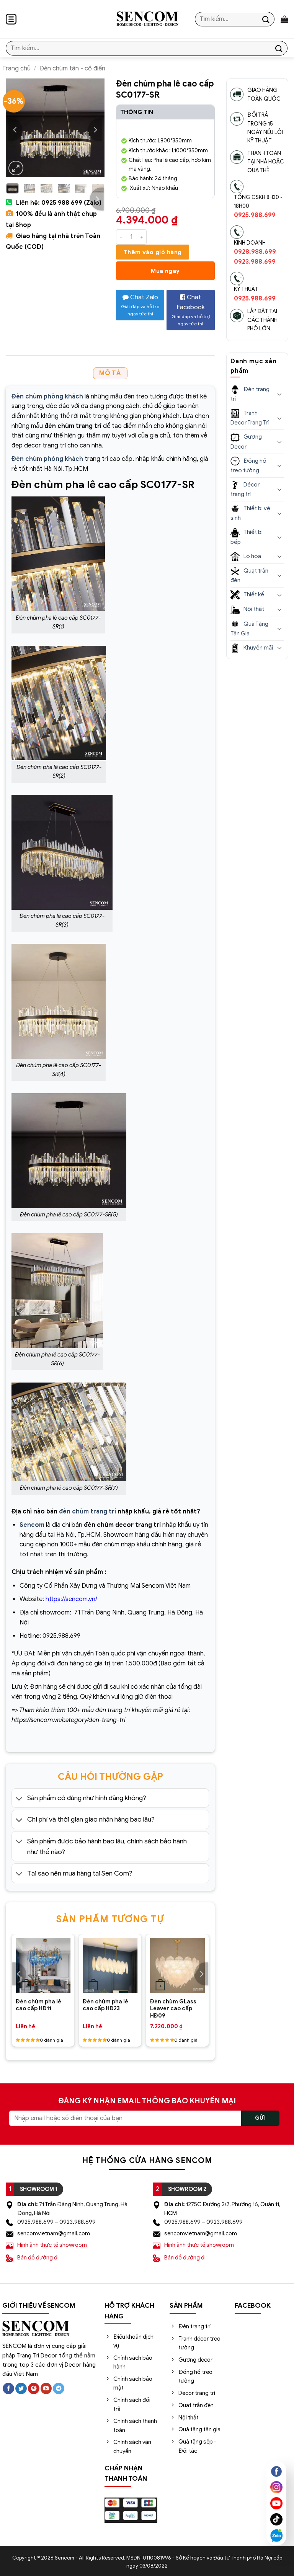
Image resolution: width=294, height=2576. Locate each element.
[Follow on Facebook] (8, 2389)
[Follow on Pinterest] (34, 2389)
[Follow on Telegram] (59, 2389)
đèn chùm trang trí (87, 1512)
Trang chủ (16, 69)
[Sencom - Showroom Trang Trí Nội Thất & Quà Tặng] (147, 19)
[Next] (95, 130)
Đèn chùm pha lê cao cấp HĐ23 (105, 2005)
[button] (11, 19)
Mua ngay (165, 271)
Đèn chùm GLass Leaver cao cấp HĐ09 (173, 2009)
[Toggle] (19, 1799)
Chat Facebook (191, 310)
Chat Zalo (140, 305)
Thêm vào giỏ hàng (153, 252)
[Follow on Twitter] (21, 2389)
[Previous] (15, 130)
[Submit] (266, 19)
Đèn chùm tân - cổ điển (72, 69)
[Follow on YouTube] (46, 2389)
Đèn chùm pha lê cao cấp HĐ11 (38, 2005)
